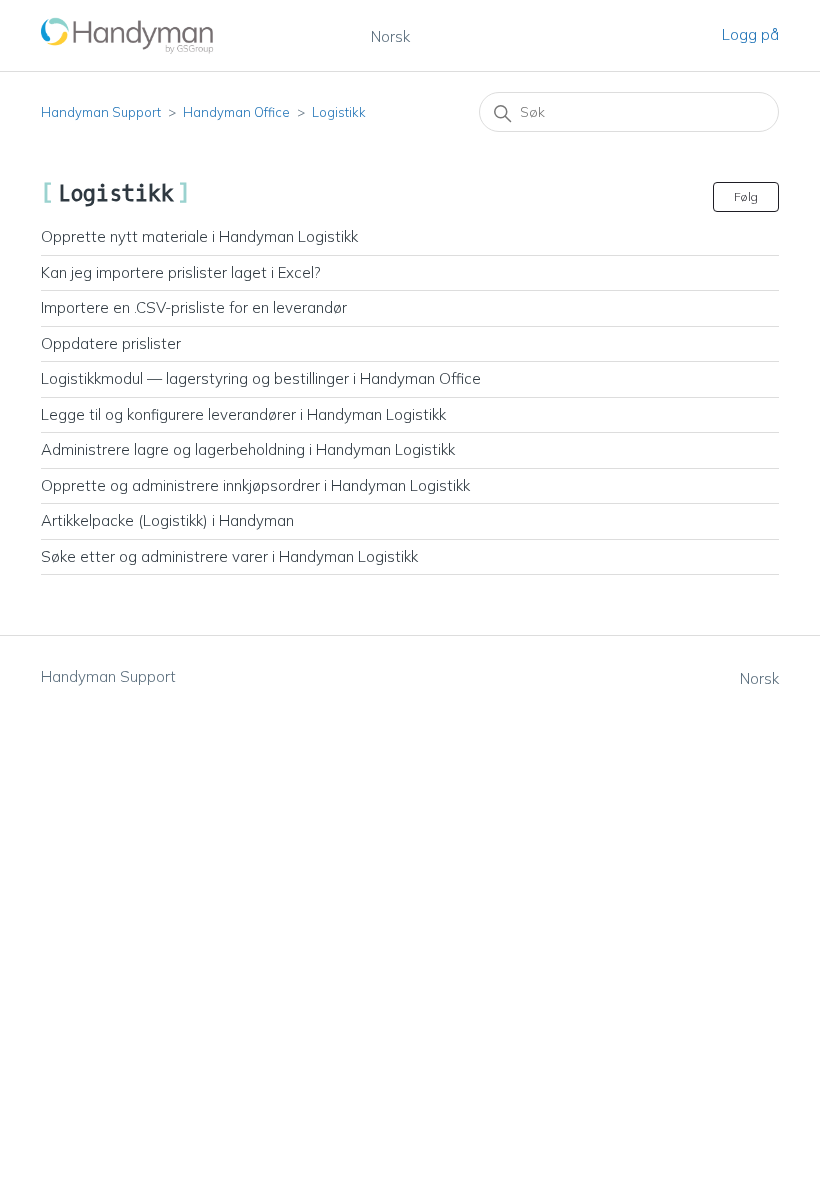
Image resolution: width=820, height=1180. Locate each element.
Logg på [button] (750, 34)
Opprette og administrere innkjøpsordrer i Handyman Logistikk (255, 485)
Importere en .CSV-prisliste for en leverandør (194, 307)
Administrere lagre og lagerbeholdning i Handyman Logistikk (248, 449)
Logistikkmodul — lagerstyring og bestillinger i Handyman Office (261, 378)
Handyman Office (236, 112)
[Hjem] (128, 35)
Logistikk (339, 112)
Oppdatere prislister (111, 343)
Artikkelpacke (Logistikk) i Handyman (167, 520)
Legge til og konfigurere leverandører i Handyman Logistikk (243, 414)
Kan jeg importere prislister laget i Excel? (180, 272)
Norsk (390, 36)
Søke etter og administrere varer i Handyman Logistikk (229, 556)
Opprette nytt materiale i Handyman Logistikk (199, 236)
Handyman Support (101, 112)
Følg (746, 196)
